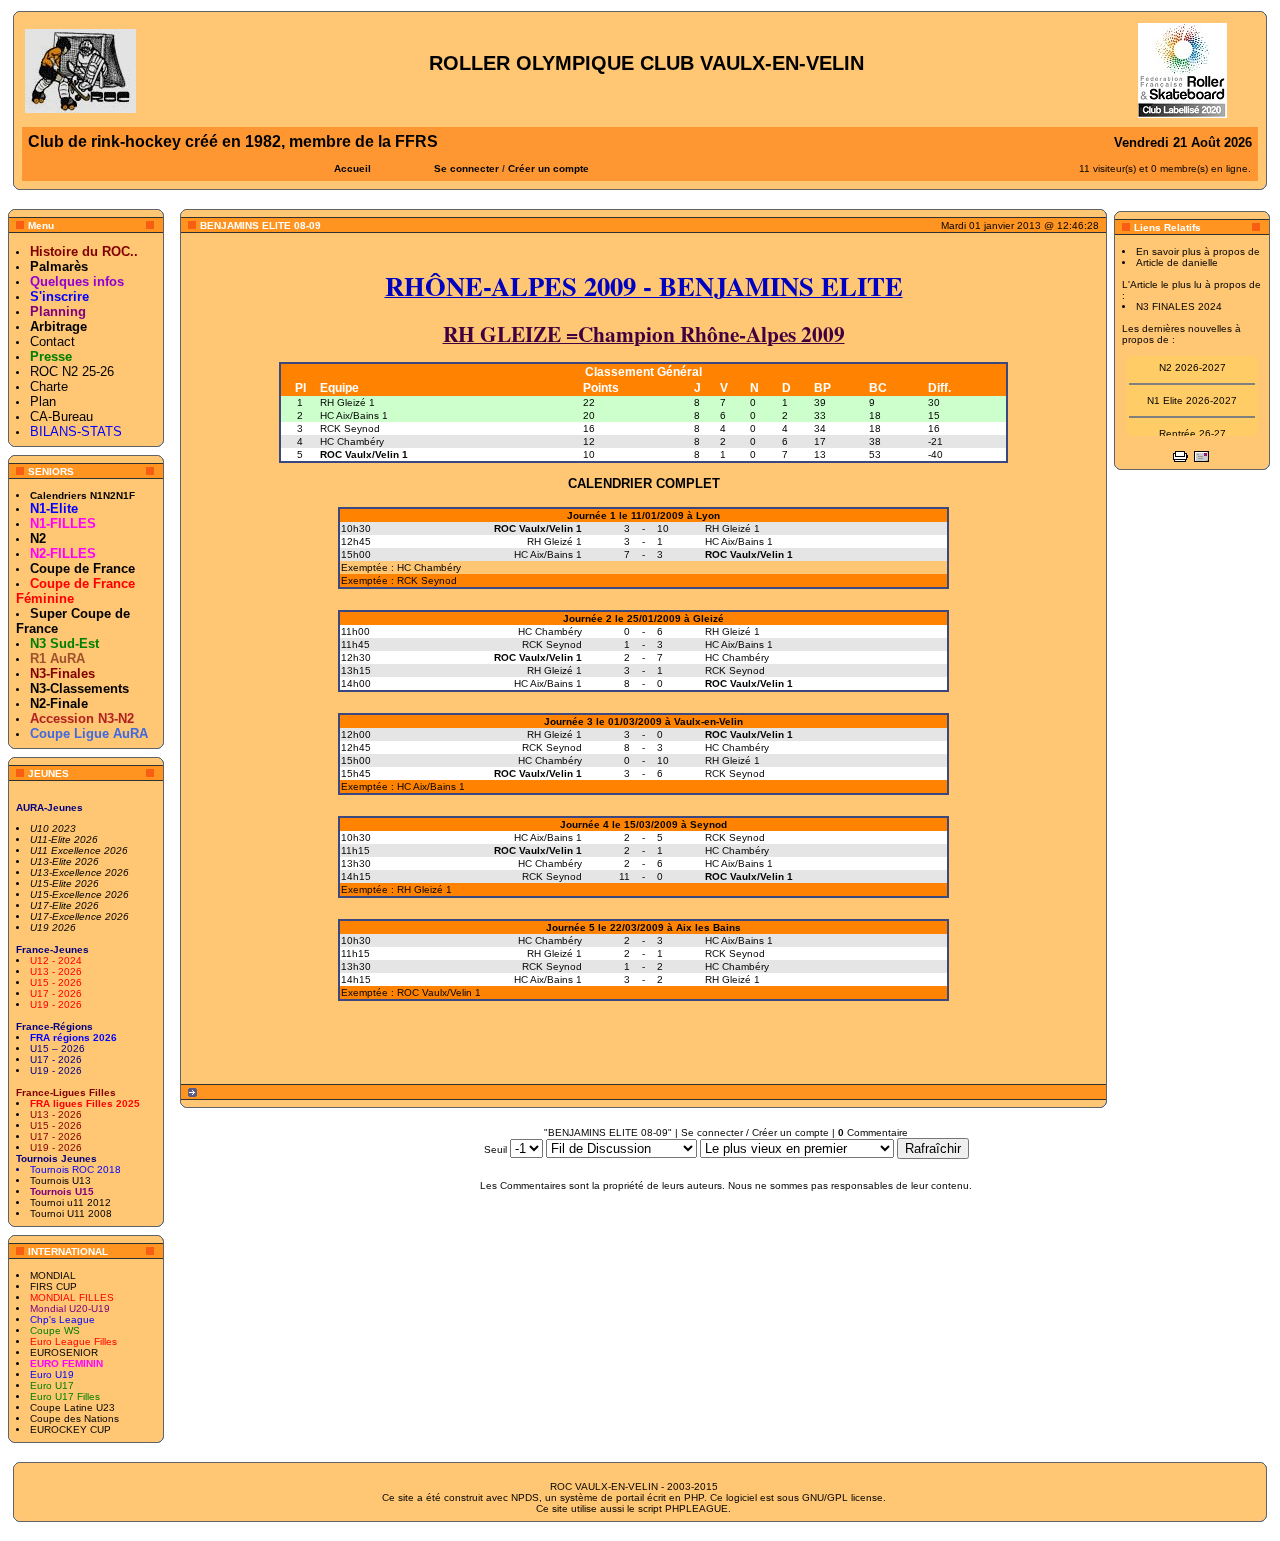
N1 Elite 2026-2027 (1192, 394)
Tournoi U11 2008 (71, 1213)
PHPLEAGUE (696, 1508)
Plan (43, 401)
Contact (52, 341)
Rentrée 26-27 (1192, 427)
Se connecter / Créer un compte (755, 1132)
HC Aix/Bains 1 (354, 415)
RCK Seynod (350, 428)
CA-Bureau (61, 416)
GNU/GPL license (842, 1497)
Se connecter (466, 168)
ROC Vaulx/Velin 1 (364, 454)
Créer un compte (548, 168)
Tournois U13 (60, 1180)
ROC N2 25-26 (72, 371)
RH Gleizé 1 (347, 402)
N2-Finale (59, 703)
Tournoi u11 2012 (70, 1202)
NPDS (525, 1497)
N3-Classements (79, 688)
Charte (49, 386)
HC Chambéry (352, 441)
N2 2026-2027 (1192, 361)
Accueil (352, 168)
